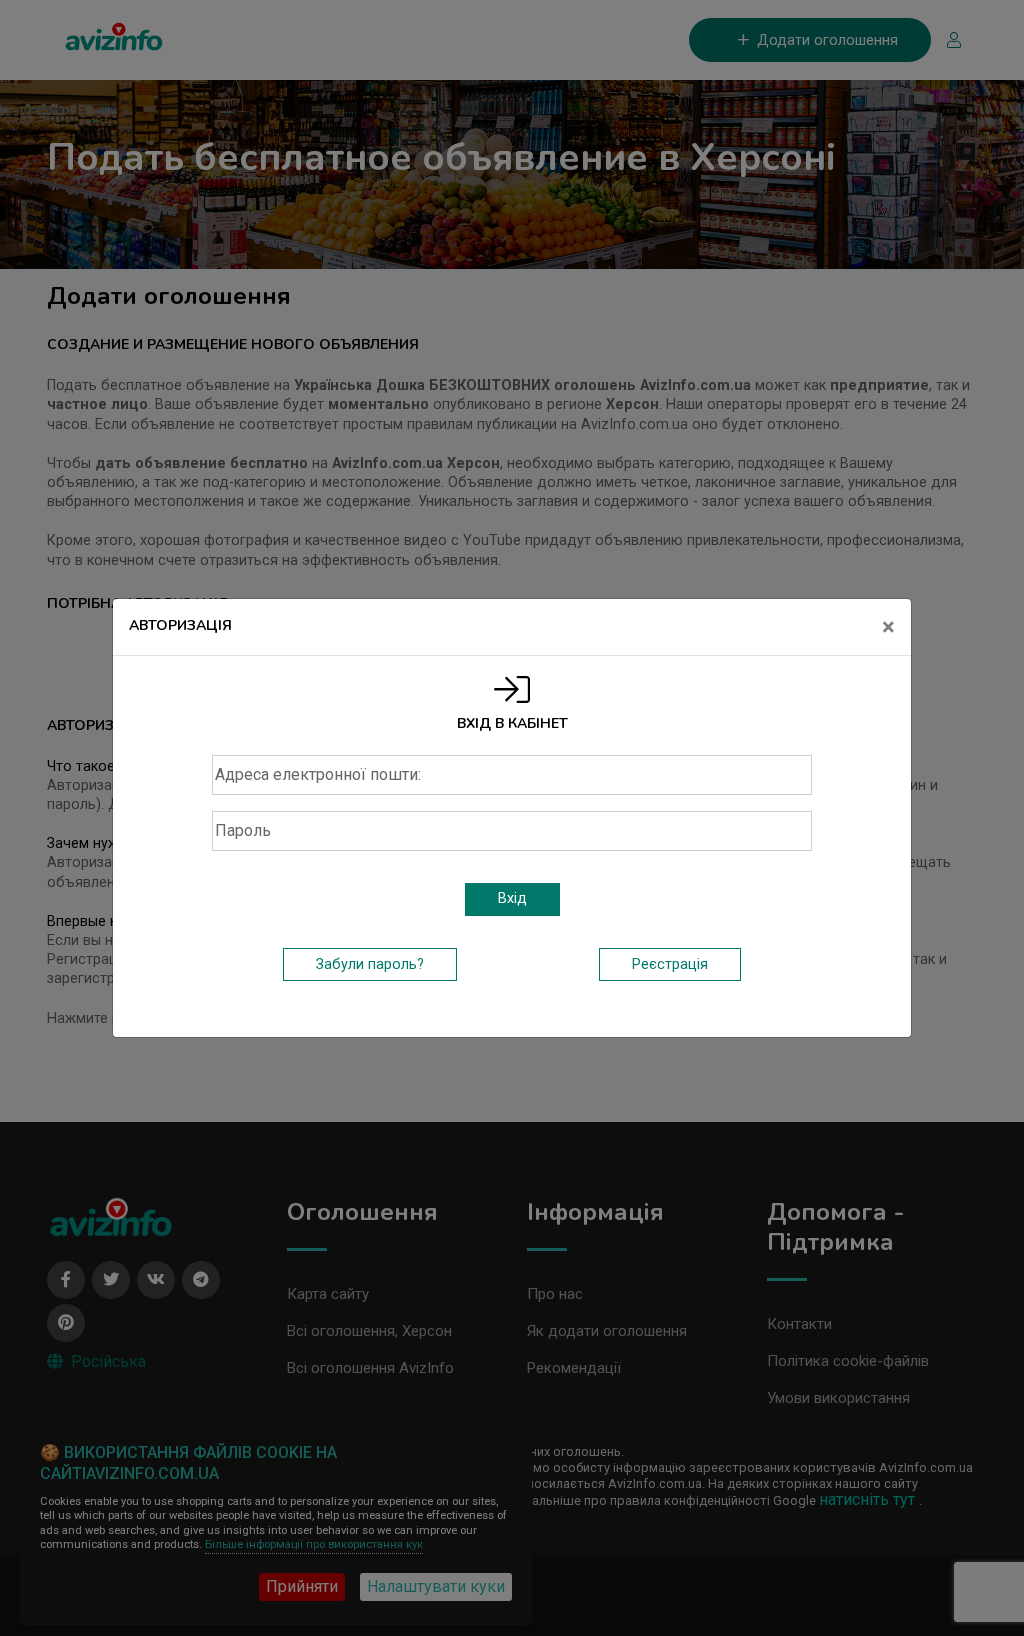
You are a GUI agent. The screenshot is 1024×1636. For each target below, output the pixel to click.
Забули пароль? (370, 964)
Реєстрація (670, 964)
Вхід (512, 898)
